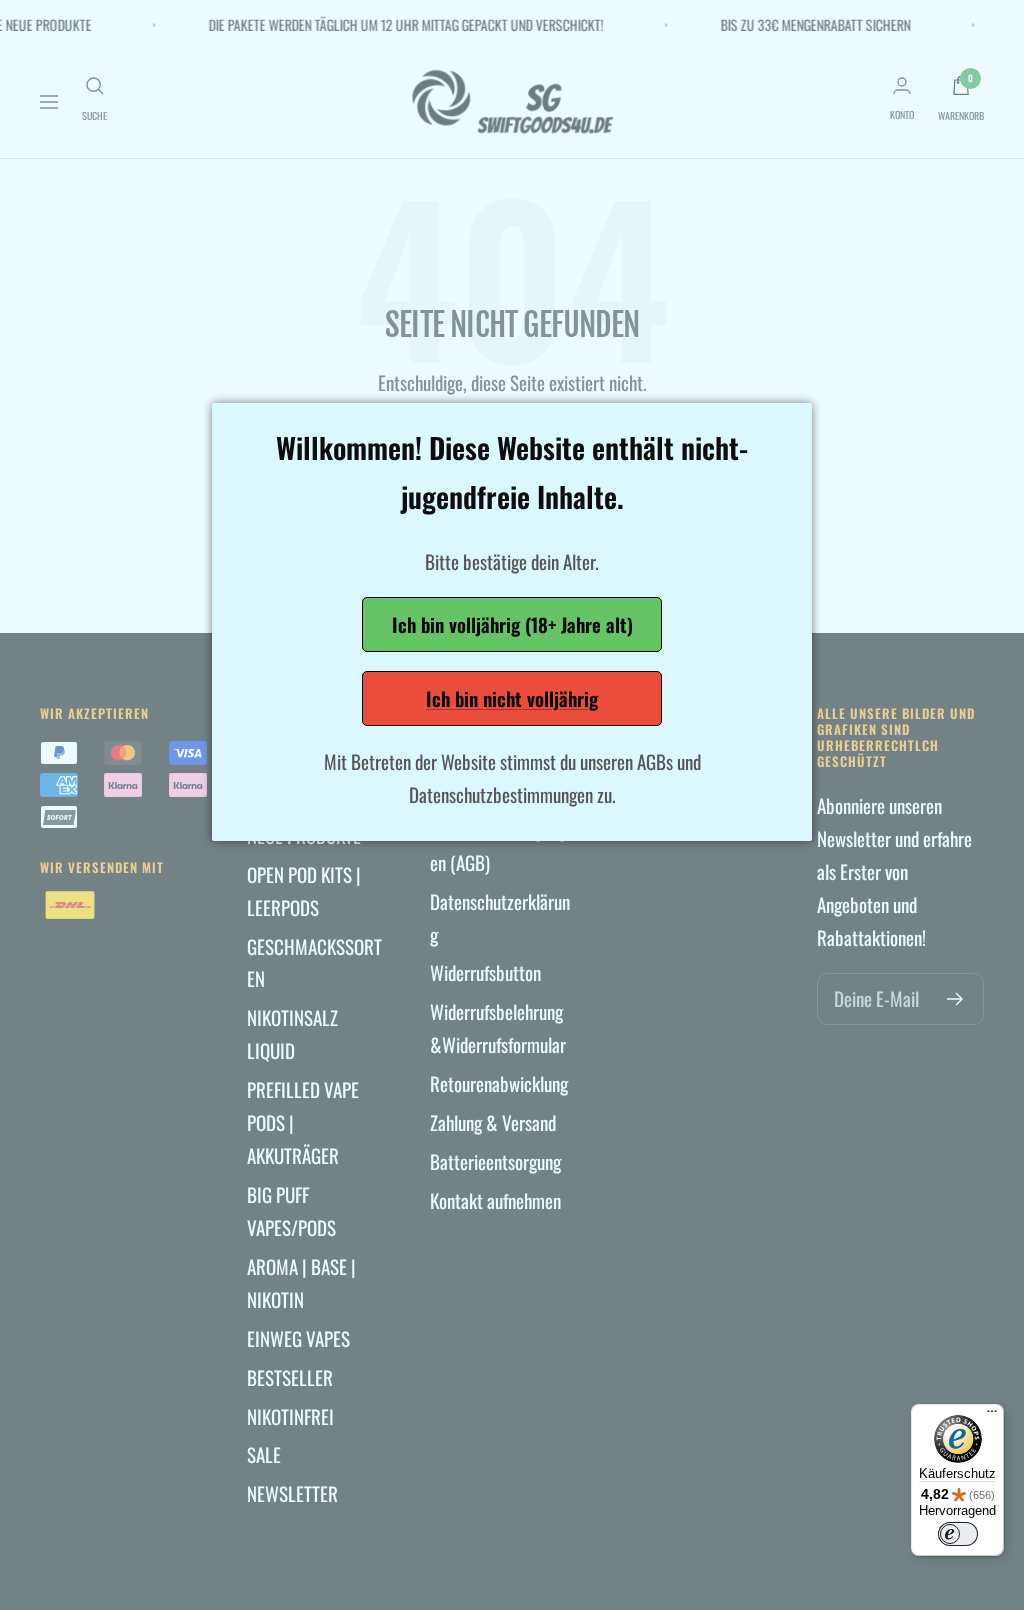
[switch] (958, 1534)
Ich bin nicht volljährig (512, 698)
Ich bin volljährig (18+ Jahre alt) (512, 624)
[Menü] (992, 1416)
